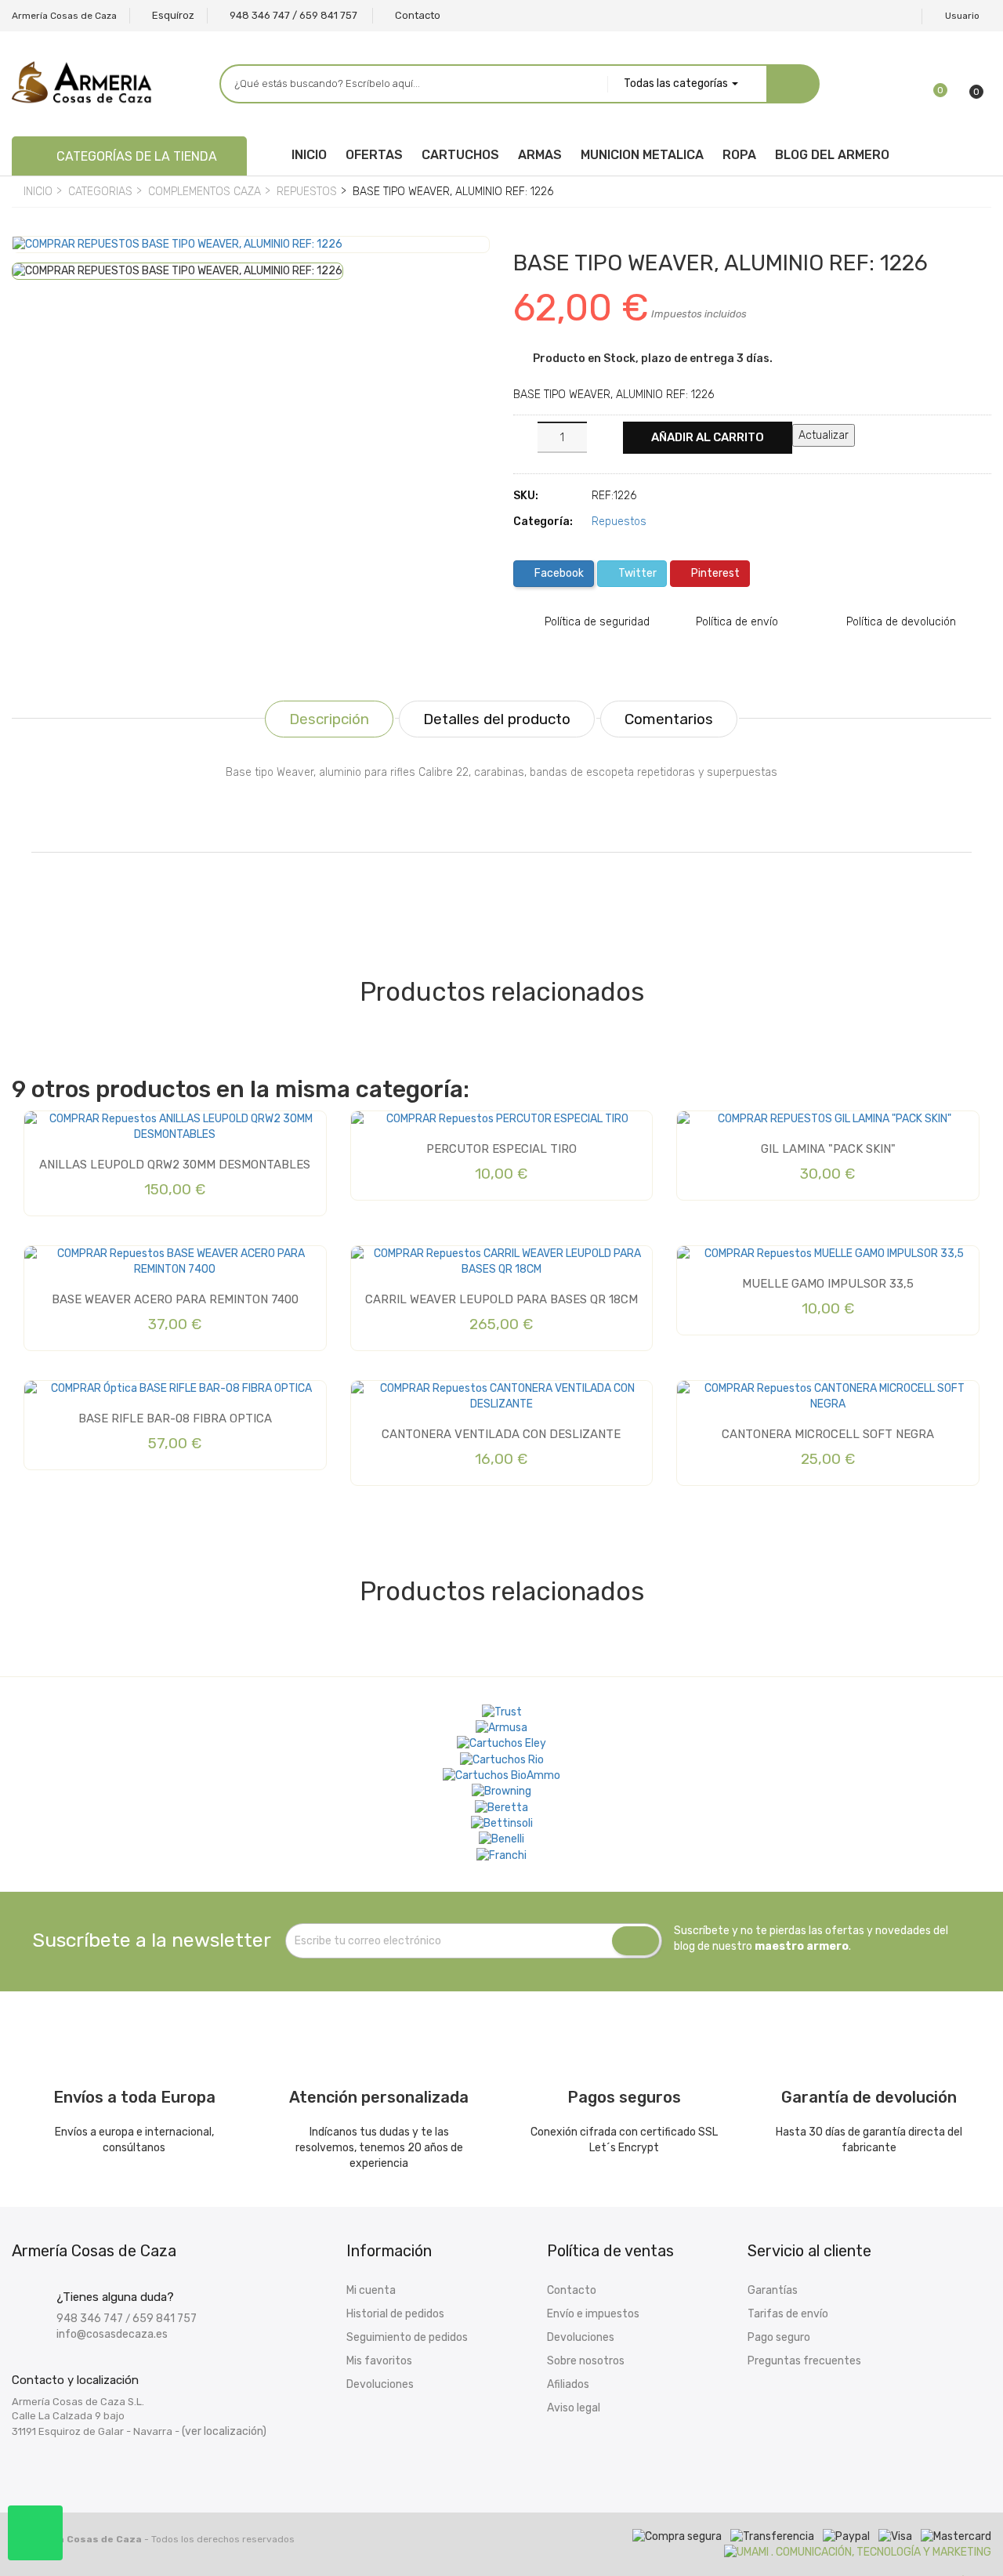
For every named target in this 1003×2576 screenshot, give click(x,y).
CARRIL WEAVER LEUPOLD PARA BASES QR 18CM (501, 1299)
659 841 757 (165, 2319)
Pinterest (714, 573)
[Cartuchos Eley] (501, 1744)
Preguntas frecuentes (804, 2361)
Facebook (558, 573)
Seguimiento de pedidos (407, 2337)
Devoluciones (380, 2384)
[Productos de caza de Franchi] (501, 1855)
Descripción (329, 719)
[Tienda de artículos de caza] (502, 1824)
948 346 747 (90, 2319)
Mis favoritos (379, 2361)
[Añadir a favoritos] (36, 262)
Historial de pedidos (395, 2314)
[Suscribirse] (635, 1941)
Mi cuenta (371, 2290)
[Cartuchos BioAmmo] (501, 1776)
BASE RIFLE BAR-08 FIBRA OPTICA (175, 1418)
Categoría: (543, 522)
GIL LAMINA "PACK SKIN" (828, 1149)
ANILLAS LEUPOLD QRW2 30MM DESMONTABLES (175, 1165)
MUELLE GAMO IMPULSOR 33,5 (828, 1284)
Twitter (636, 573)
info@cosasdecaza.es (112, 2334)
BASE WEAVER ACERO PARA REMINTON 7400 (175, 1299)
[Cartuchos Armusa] (501, 1728)
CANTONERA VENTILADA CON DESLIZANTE (501, 1434)
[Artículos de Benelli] (501, 1839)
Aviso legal (574, 2408)
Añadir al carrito (708, 437)
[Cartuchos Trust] (502, 1712)
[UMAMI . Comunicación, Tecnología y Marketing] (858, 2552)
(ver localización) (224, 2431)
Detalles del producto (497, 719)
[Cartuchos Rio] (502, 1759)
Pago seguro (779, 2337)
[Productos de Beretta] (501, 1807)
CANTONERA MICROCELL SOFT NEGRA (828, 1434)
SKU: (526, 496)
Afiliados (568, 2384)
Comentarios (669, 719)
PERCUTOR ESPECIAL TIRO (501, 1149)
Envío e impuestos (593, 2314)
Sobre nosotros (586, 2361)
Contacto (572, 2290)
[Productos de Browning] (501, 1792)
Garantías (773, 2290)
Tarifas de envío (788, 2314)
